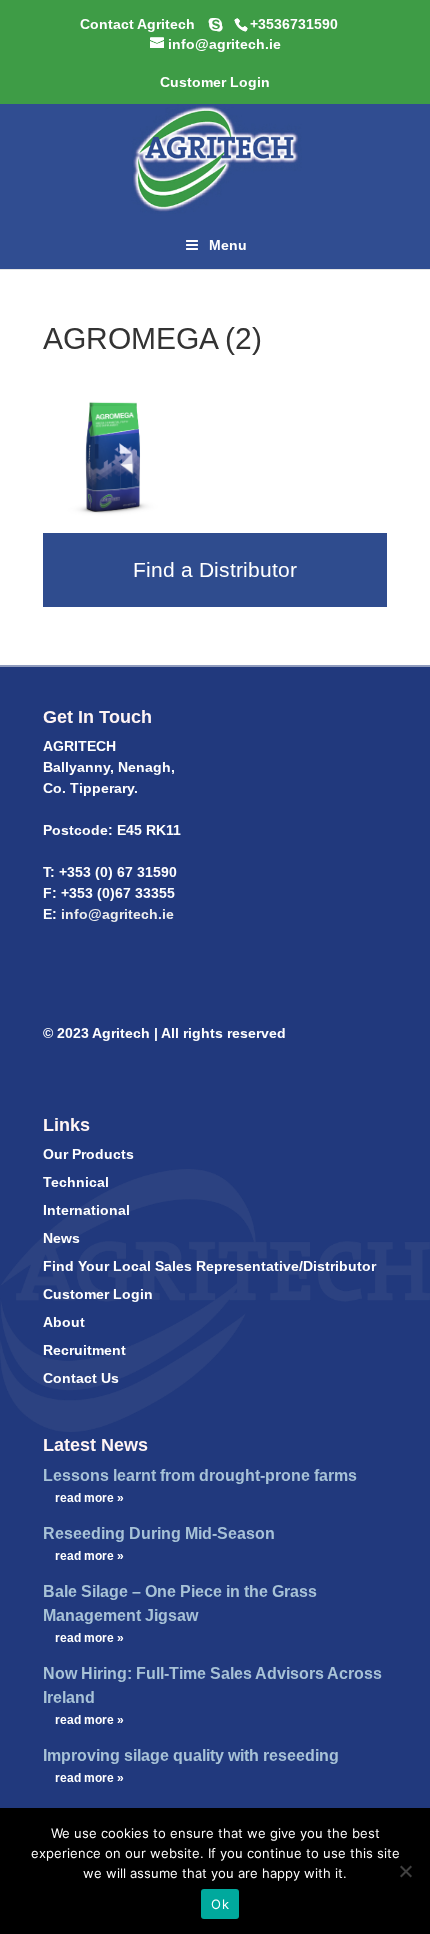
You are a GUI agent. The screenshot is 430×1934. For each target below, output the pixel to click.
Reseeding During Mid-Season (159, 1533)
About (64, 1322)
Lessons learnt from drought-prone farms (200, 1475)
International (86, 1210)
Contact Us (81, 1378)
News (61, 1238)
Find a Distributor (215, 569)
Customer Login (98, 1294)
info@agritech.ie (115, 914)
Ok (220, 1904)
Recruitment (84, 1350)
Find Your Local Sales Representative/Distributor (209, 1266)
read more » (89, 1498)
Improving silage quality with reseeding (191, 1755)
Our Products (88, 1154)
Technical (76, 1182)
